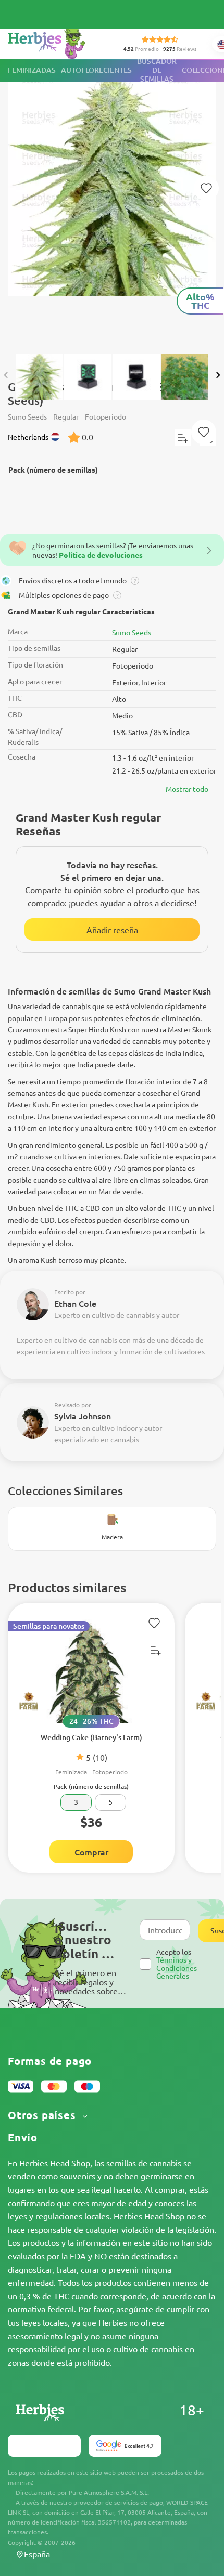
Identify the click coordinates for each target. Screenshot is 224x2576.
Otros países (43, 2115)
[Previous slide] (6, 375)
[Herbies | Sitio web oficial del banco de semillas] (58, 41)
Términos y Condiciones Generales (177, 1967)
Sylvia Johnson (83, 1416)
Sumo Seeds (132, 632)
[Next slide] (218, 375)
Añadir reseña (112, 930)
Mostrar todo (187, 789)
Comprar (91, 1852)
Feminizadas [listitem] (32, 70)
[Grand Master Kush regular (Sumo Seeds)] (112, 201)
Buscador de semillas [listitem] (157, 70)
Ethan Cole (75, 1303)
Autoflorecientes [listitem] (96, 70)
